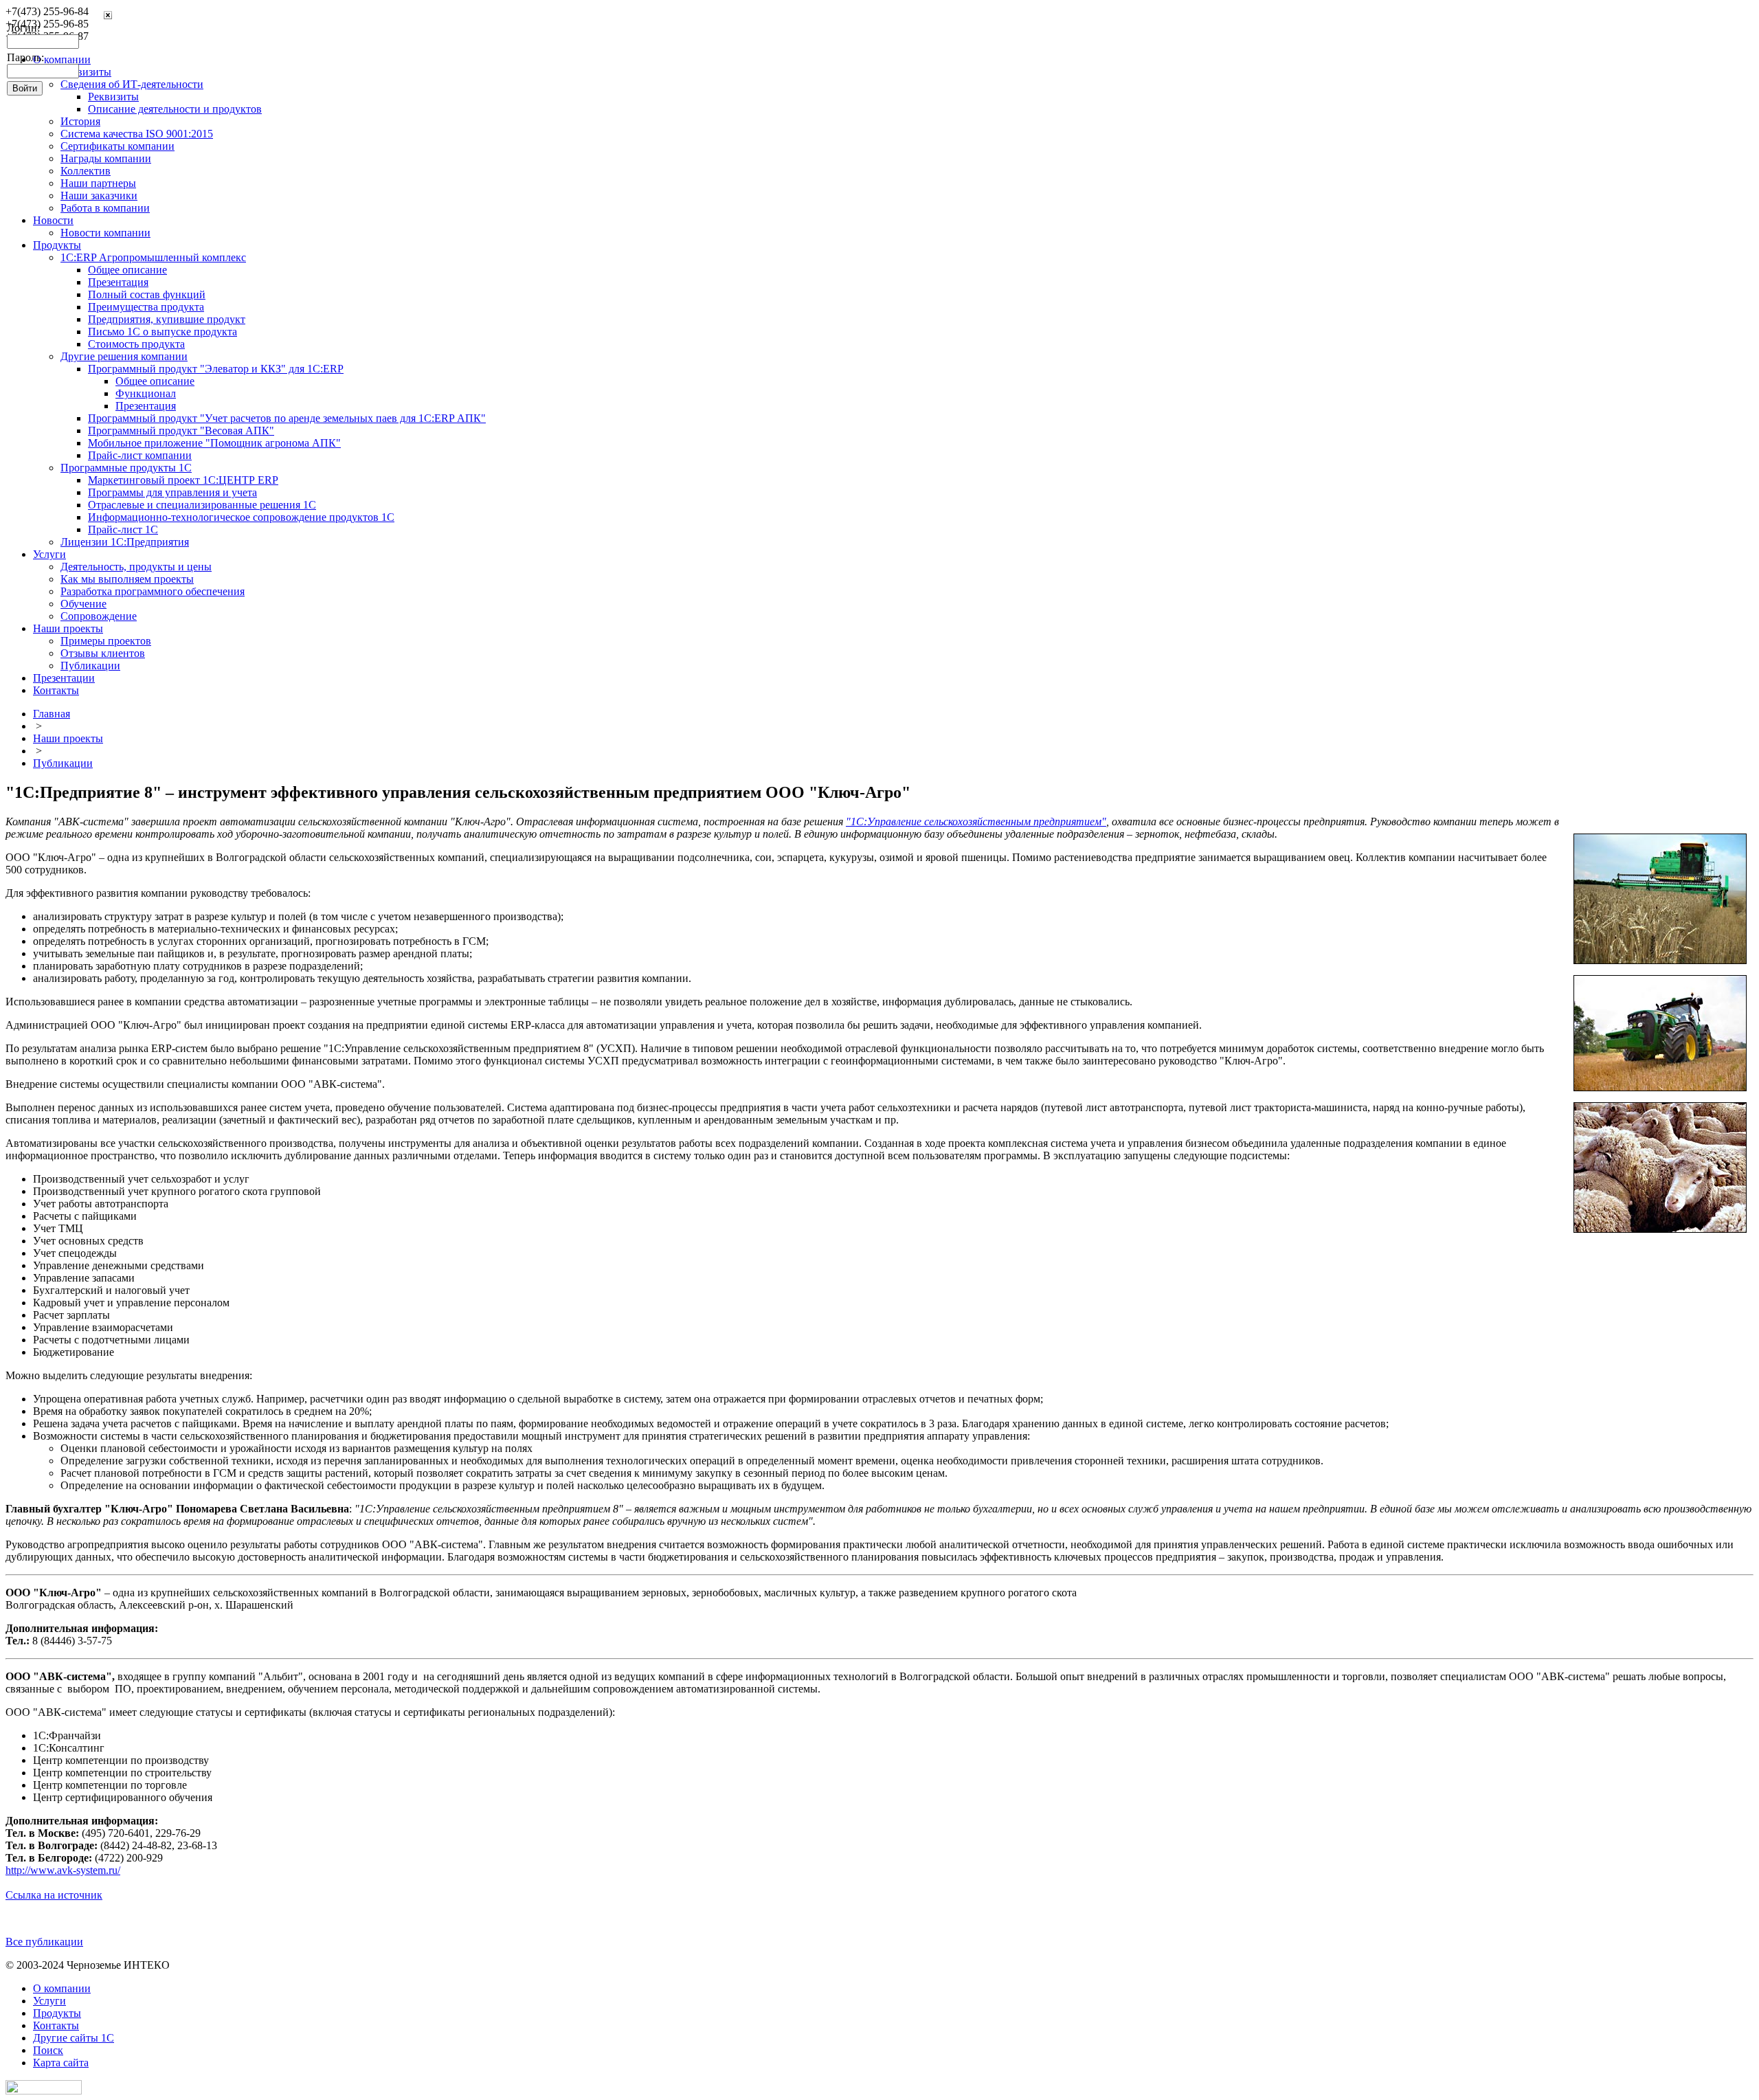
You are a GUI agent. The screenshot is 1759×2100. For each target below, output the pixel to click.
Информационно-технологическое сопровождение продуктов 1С (241, 517)
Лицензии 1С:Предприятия (125, 542)
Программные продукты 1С (126, 468)
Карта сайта (61, 2063)
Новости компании (105, 233)
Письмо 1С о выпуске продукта (163, 332)
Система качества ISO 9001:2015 (137, 134)
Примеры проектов (106, 641)
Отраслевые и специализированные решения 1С (202, 505)
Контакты (56, 690)
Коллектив (86, 171)
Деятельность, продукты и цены (136, 567)
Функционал (146, 393)
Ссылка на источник (54, 1895)
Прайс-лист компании (140, 455)
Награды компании (106, 158)
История (80, 121)
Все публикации (44, 1942)
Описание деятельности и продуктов (175, 109)
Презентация (118, 282)
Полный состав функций (147, 294)
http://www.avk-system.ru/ (63, 1870)
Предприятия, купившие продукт (167, 319)
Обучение (83, 604)
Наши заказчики (99, 196)
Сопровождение (99, 616)
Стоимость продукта (136, 344)
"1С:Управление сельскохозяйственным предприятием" (976, 822)
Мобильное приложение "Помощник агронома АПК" (214, 443)
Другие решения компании (124, 356)
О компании (62, 1988)
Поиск (48, 2050)
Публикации (90, 666)
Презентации (64, 678)
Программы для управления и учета (172, 492)
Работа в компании (105, 208)
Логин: (23, 28)
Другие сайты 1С (74, 2038)
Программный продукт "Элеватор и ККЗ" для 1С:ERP (216, 369)
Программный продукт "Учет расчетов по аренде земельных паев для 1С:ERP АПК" (287, 418)
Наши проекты (68, 628)
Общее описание (127, 270)
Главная (52, 714)
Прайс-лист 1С (123, 529)
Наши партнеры (98, 183)
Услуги (49, 554)
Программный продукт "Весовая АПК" (181, 431)
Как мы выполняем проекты (127, 579)
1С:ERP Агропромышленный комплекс (153, 257)
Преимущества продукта (146, 307)
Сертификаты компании (117, 146)
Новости (53, 220)
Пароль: (25, 57)
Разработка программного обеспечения (153, 591)
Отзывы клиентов (103, 653)
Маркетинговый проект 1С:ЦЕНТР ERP (183, 480)
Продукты (57, 245)
